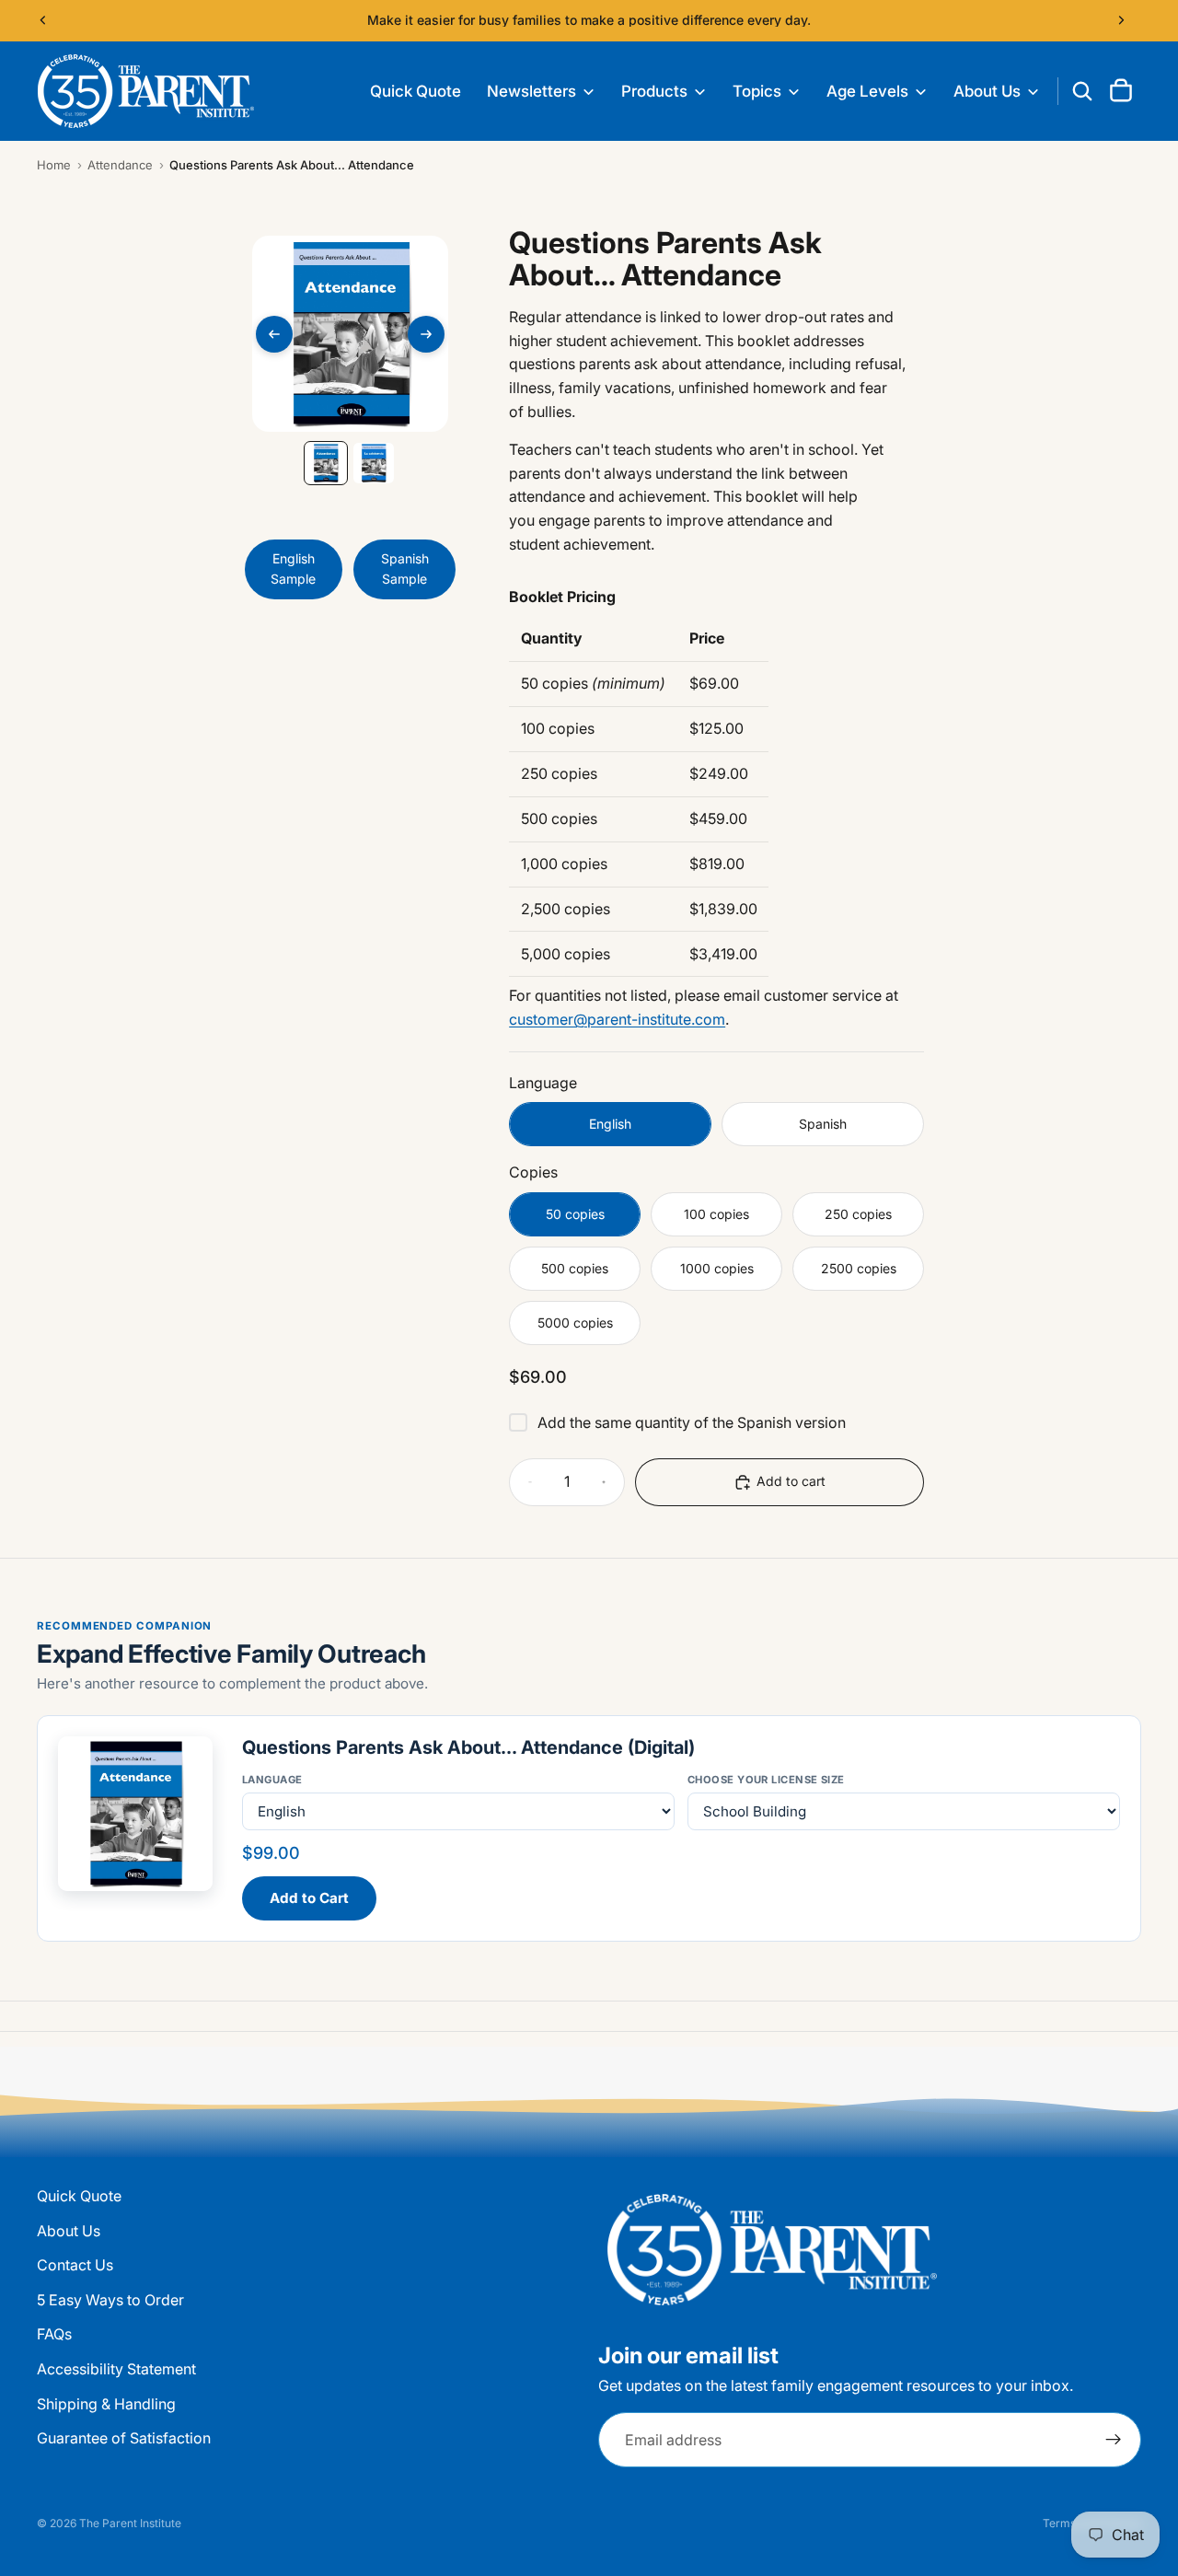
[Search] (1082, 91)
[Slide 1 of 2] (326, 463)
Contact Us (75, 2266)
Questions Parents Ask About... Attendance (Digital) (468, 1747)
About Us (69, 2231)
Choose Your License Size (766, 1780)
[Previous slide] (43, 20)
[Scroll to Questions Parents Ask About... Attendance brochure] (331, 894)
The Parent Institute (130, 2523)
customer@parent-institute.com (617, 1019)
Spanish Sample (405, 569)
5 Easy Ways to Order (110, 2300)
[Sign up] (1114, 2441)
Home (54, 165)
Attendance (120, 165)
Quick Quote (79, 2196)
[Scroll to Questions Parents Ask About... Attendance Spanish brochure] (379, 894)
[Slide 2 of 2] (374, 463)
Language (272, 1780)
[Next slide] (1121, 20)
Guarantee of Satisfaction (124, 2439)
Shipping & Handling (106, 2404)
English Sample (293, 569)
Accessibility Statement (116, 2369)
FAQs (54, 2335)
